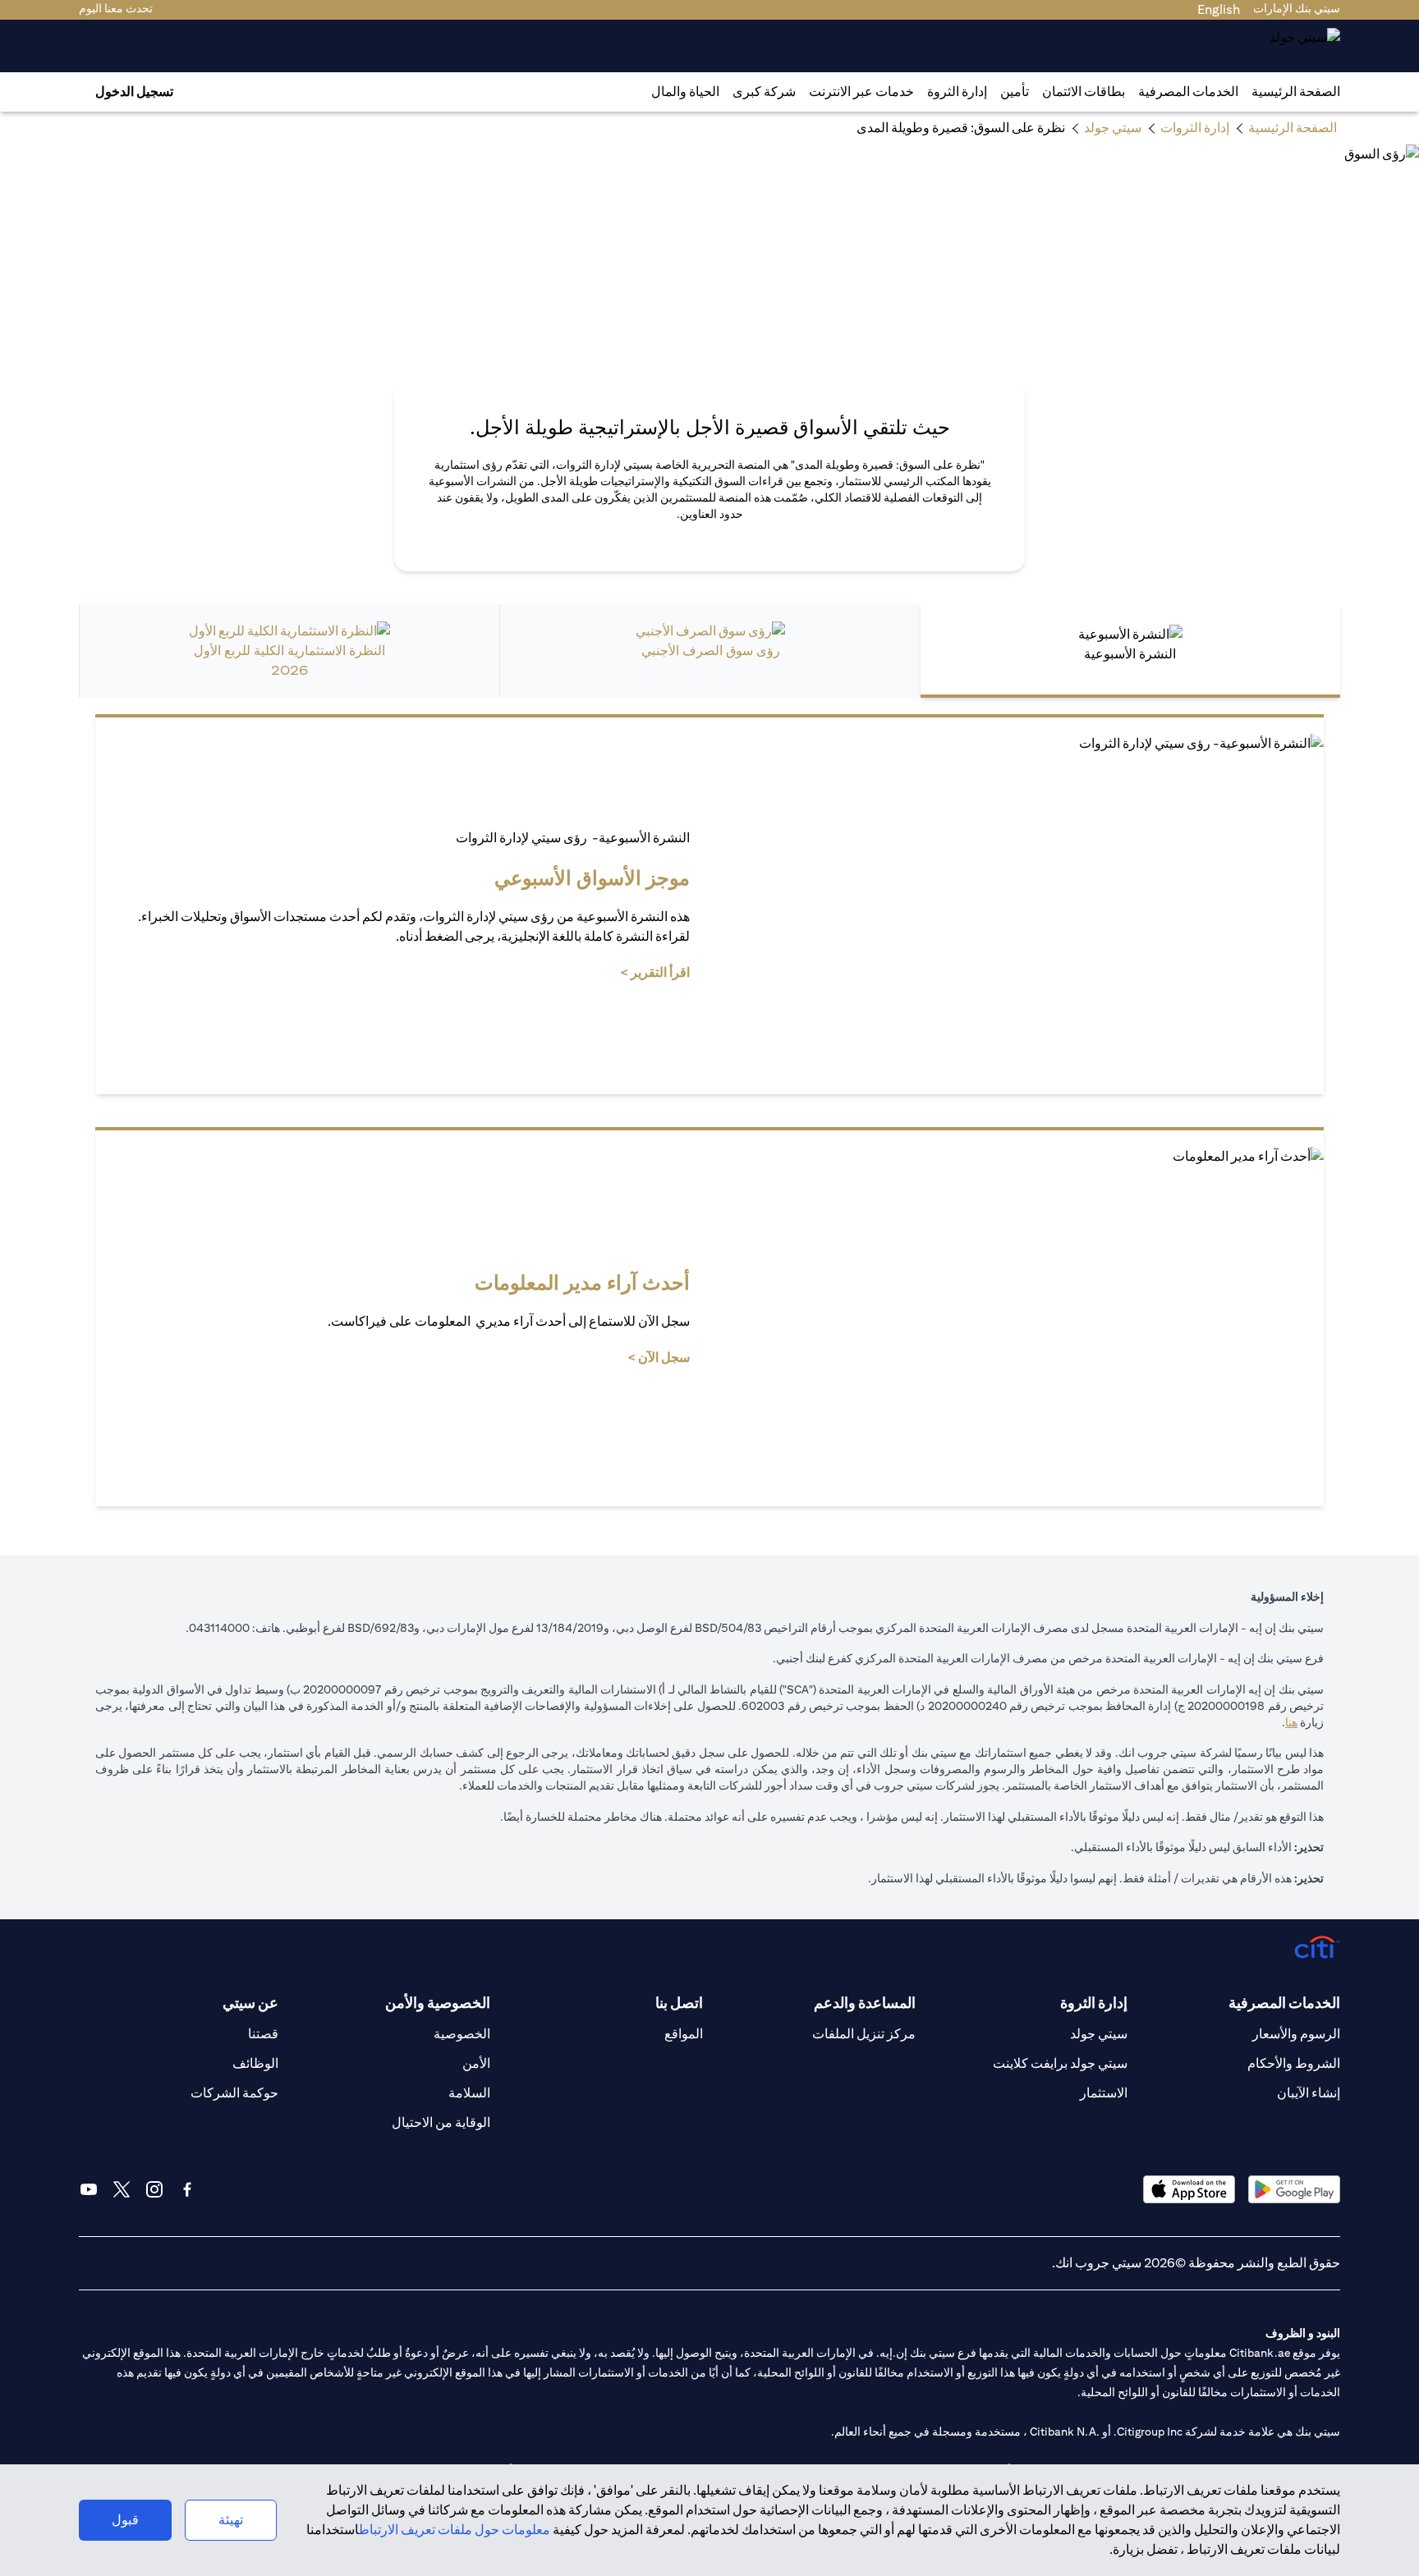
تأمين (1015, 92)
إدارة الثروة (957, 92)
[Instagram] (154, 2189)
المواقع (684, 2034)
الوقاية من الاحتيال (441, 2122)
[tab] (1188, 92)
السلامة (469, 2093)
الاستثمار (1104, 2093)
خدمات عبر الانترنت (861, 92)
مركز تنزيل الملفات (864, 2034)
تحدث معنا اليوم (116, 8)
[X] (122, 2189)
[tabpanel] (709, 1110)
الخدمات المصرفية (1188, 92)
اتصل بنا (679, 2003)
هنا (1291, 1722)
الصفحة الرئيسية (1296, 92)
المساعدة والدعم (865, 2003)
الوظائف (255, 2063)
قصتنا (263, 2034)
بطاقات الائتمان (1084, 92)
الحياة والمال (685, 92)
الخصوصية (462, 2034)
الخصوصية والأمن (438, 2003)
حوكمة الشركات (234, 2093)
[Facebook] (187, 2189)
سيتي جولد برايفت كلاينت (1060, 2063)
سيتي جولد (1099, 2034)
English (1219, 9)
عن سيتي (250, 2003)
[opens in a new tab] (1294, 2189)
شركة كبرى (764, 92)
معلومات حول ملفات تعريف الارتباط (455, 2530)
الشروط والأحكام (1294, 2063)
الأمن (476, 2063)
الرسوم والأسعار (1296, 2034)
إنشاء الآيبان (1309, 2093)
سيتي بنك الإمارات (1297, 8)
